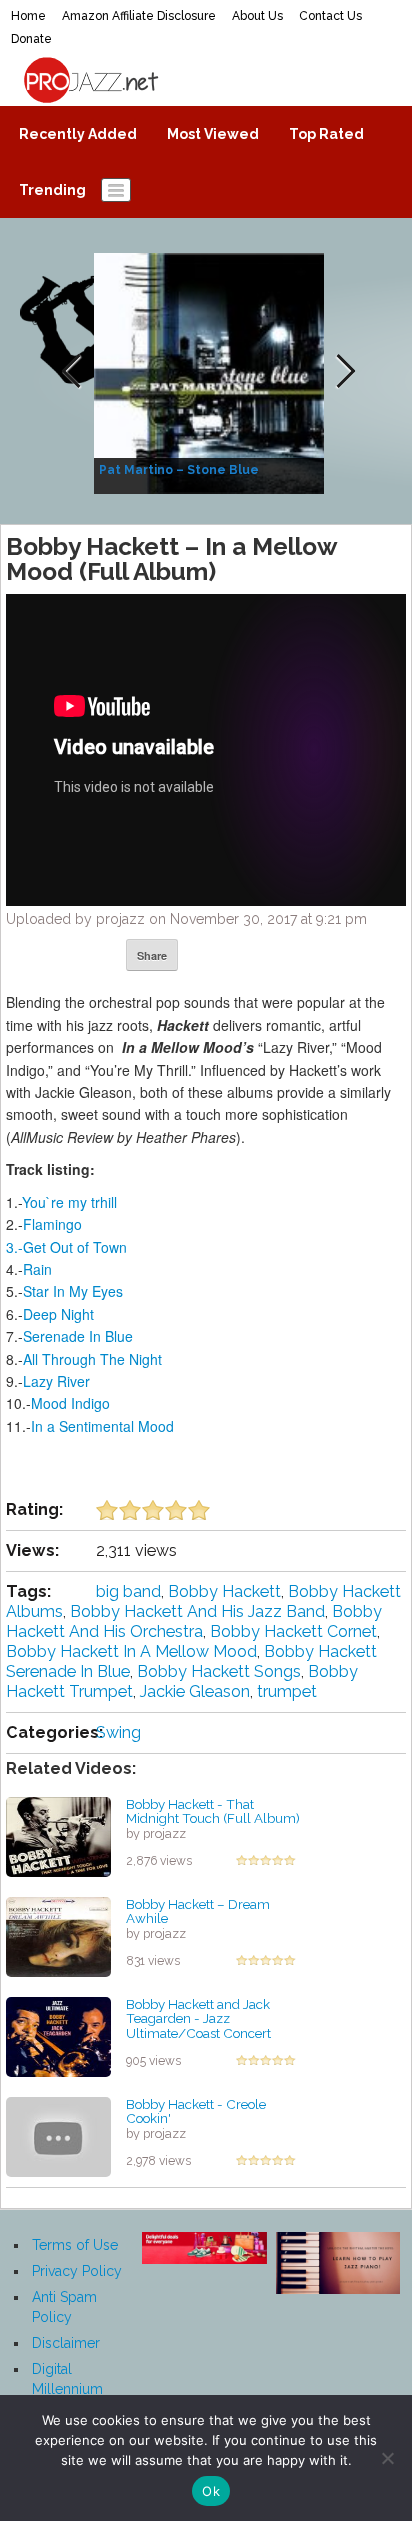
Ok (211, 2491)
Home (28, 16)
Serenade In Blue (78, 1336)
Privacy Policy (77, 2271)
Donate (31, 39)
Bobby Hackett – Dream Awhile (198, 1911)
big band (128, 1591)
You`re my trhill (69, 1202)
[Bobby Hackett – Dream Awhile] (58, 1935)
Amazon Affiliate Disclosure (139, 16)
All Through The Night (92, 1359)
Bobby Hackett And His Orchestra (194, 1621)
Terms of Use (75, 2245)
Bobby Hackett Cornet (293, 1631)
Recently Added (78, 134)
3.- (14, 1247)
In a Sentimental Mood (102, 1426)
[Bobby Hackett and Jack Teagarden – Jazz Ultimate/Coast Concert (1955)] (58, 2035)
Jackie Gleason (195, 1691)
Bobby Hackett (224, 1591)
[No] (387, 2458)
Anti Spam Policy (64, 2307)
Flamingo (52, 1224)
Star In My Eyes (73, 1291)
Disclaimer (66, 2343)
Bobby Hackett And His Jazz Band (197, 1611)
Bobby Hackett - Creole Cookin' (196, 2111)
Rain (37, 1269)
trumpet (287, 1691)
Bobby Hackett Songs (219, 1671)
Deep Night (58, 1314)
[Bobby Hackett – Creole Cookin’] (58, 2135)
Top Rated (326, 134)
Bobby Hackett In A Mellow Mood (131, 1651)
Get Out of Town (75, 1247)
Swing (118, 1732)
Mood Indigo (70, 1403)
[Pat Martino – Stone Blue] (211, 372)
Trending (52, 190)
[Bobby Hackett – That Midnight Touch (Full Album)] (58, 1835)
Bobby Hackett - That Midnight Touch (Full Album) (213, 1811)
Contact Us (330, 16)
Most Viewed (213, 134)
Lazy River (56, 1381)
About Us (257, 16)
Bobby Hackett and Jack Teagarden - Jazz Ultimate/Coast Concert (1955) (198, 2026)
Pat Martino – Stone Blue (179, 470)
